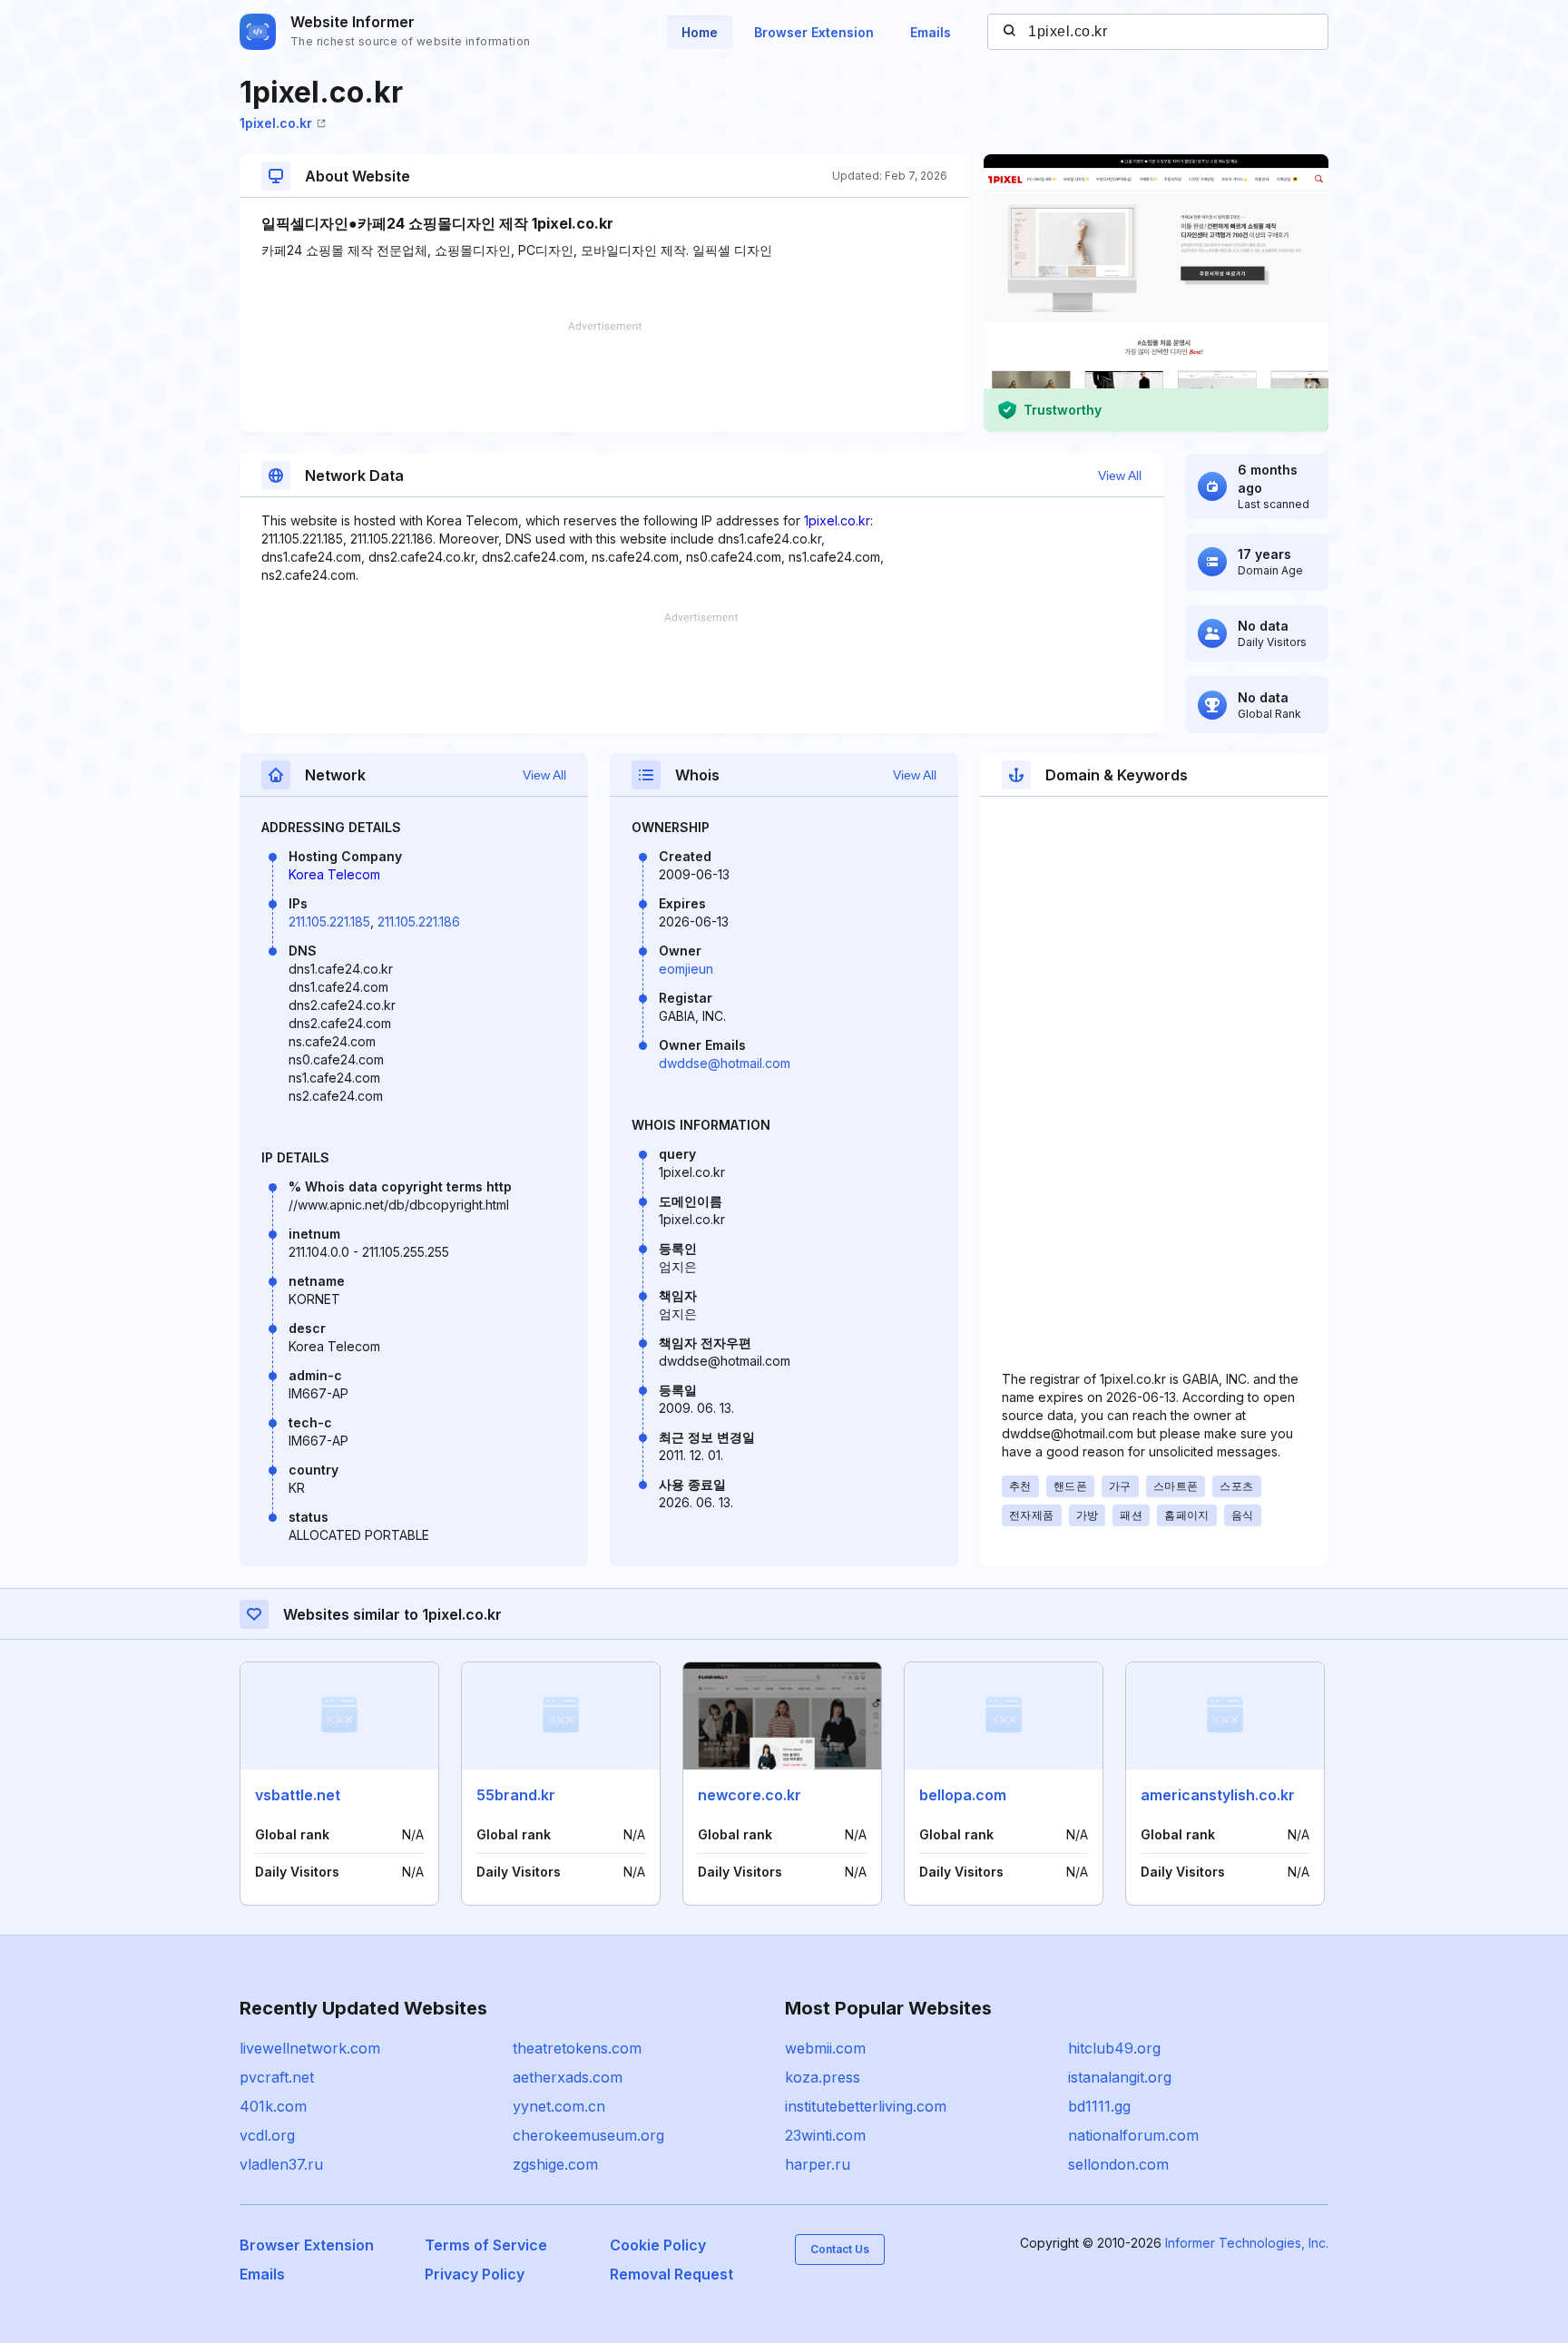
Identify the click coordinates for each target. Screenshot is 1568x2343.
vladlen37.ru (281, 2164)
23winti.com (825, 2135)
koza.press (823, 2077)
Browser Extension (814, 32)
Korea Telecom (334, 874)
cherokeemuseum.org (588, 2135)
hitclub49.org (1114, 2048)
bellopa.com (963, 1795)
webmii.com (825, 2048)
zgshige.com (555, 2164)
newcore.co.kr (750, 1795)
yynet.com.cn (559, 2106)
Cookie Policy (658, 2245)
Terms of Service (486, 2245)
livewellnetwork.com (310, 2048)
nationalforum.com (1133, 2135)
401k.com (273, 2106)
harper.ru (818, 2164)
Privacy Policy (475, 2274)
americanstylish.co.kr (1218, 1795)
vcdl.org (267, 2135)
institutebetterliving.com (866, 2106)
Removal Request (671, 2274)
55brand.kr (516, 1795)
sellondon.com (1118, 2164)
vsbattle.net (298, 1795)
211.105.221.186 (419, 922)
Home (700, 32)
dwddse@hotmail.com (725, 1063)
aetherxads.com (568, 2077)
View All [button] (1120, 475)
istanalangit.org (1120, 2077)
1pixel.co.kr (276, 123)
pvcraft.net (277, 2077)
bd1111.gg (1099, 2106)
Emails (931, 32)
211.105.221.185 (329, 922)
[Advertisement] (604, 377)
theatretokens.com (577, 2048)
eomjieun (686, 969)
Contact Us (840, 2249)
